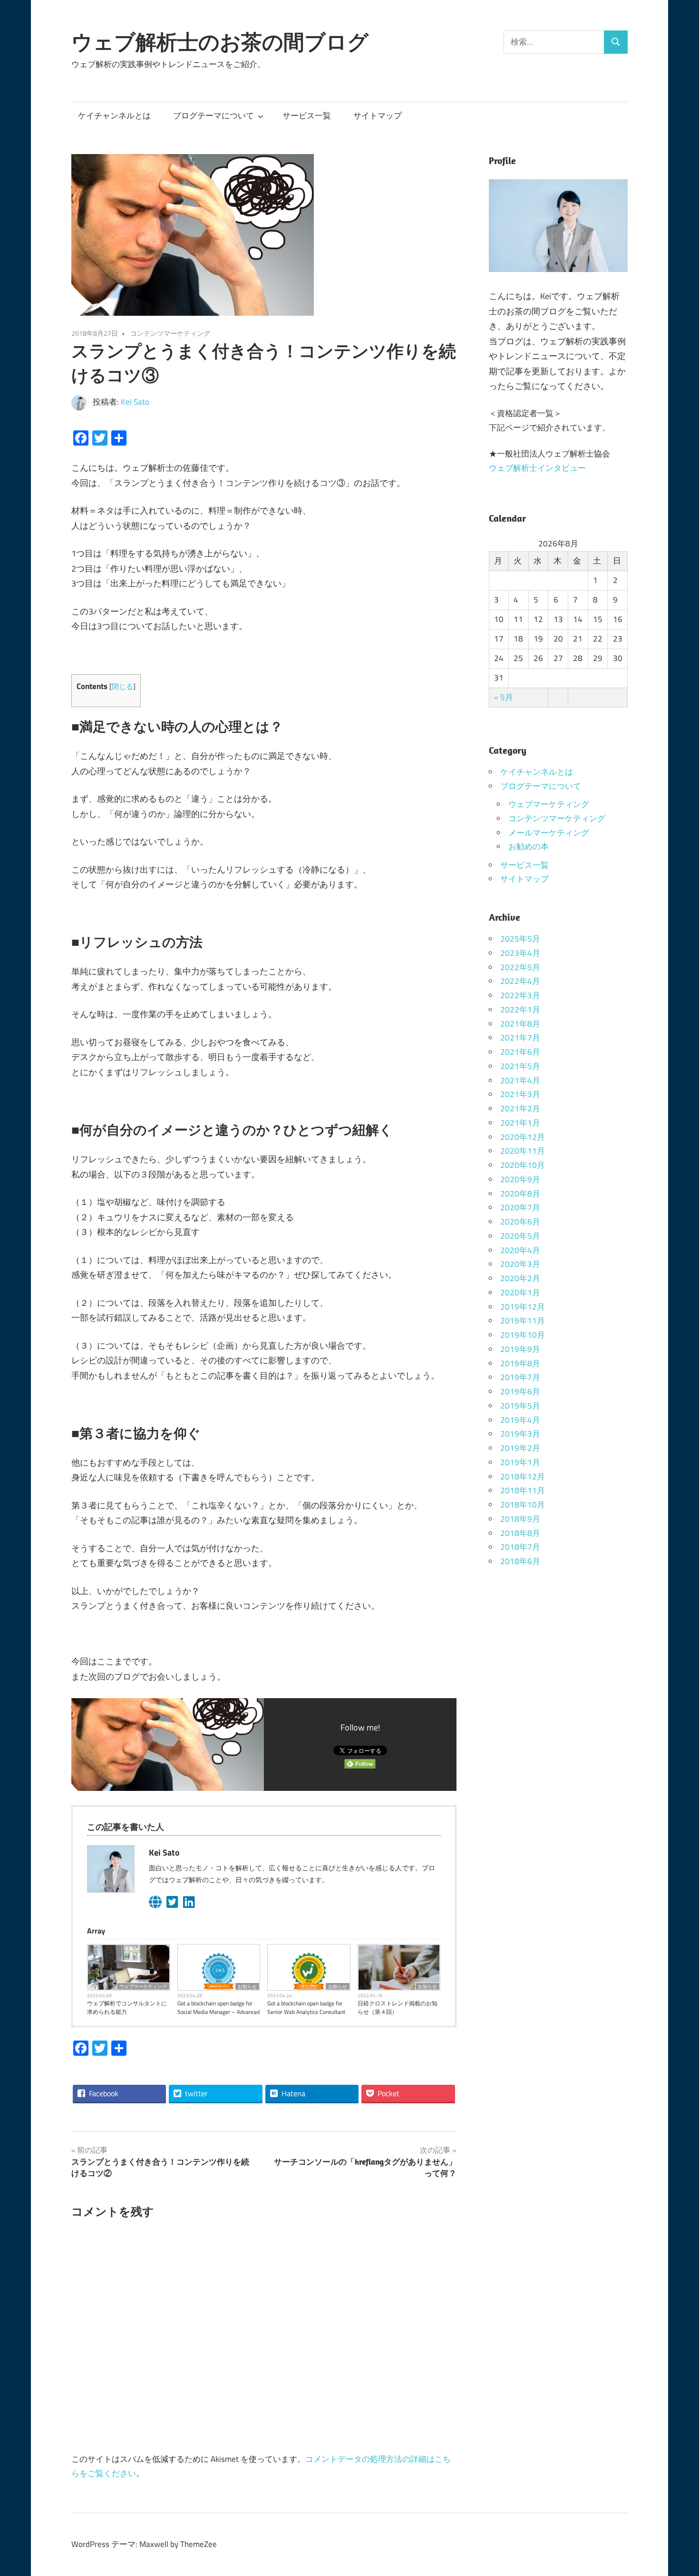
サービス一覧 (307, 116)
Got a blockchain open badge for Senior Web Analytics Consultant (306, 2008)
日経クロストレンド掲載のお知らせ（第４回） (398, 2008)
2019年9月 (520, 1349)
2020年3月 (520, 1264)
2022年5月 (520, 967)
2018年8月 (520, 1533)
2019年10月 (523, 1335)
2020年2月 (520, 1278)
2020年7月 (520, 1207)
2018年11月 (523, 1490)
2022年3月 (520, 995)
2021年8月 (520, 1024)
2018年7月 (520, 1547)
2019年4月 (520, 1420)
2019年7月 (520, 1377)
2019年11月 (523, 1321)
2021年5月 (520, 1066)
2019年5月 (520, 1406)
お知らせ (247, 1986)
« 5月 (504, 697)
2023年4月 (520, 953)
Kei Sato (135, 402)
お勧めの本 (529, 846)
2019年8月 (520, 1363)
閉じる (122, 686)
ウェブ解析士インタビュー (537, 468)
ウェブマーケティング (143, 1986)
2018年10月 (523, 1505)
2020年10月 (523, 1165)
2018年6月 (520, 1561)
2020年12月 (523, 1137)
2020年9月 (520, 1179)
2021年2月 (520, 1108)
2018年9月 (520, 1519)
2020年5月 (520, 1236)
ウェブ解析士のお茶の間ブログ (220, 42)
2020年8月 (520, 1194)
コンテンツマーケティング (170, 333)
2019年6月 (520, 1391)
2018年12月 (523, 1477)
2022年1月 (520, 1010)
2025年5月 (520, 939)
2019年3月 (520, 1434)
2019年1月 (520, 1462)
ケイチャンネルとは (114, 116)
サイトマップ (378, 116)
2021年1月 (520, 1123)
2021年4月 (520, 1080)
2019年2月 (520, 1448)
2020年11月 (523, 1151)
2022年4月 (520, 981)
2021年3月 (520, 1094)
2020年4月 (520, 1250)
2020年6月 (520, 1222)
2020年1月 (520, 1293)
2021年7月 (520, 1038)
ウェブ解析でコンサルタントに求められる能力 (127, 2008)
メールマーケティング (549, 833)
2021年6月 (520, 1052)
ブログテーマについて (214, 116)
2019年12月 (523, 1307)
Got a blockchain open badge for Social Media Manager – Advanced (218, 2008)
